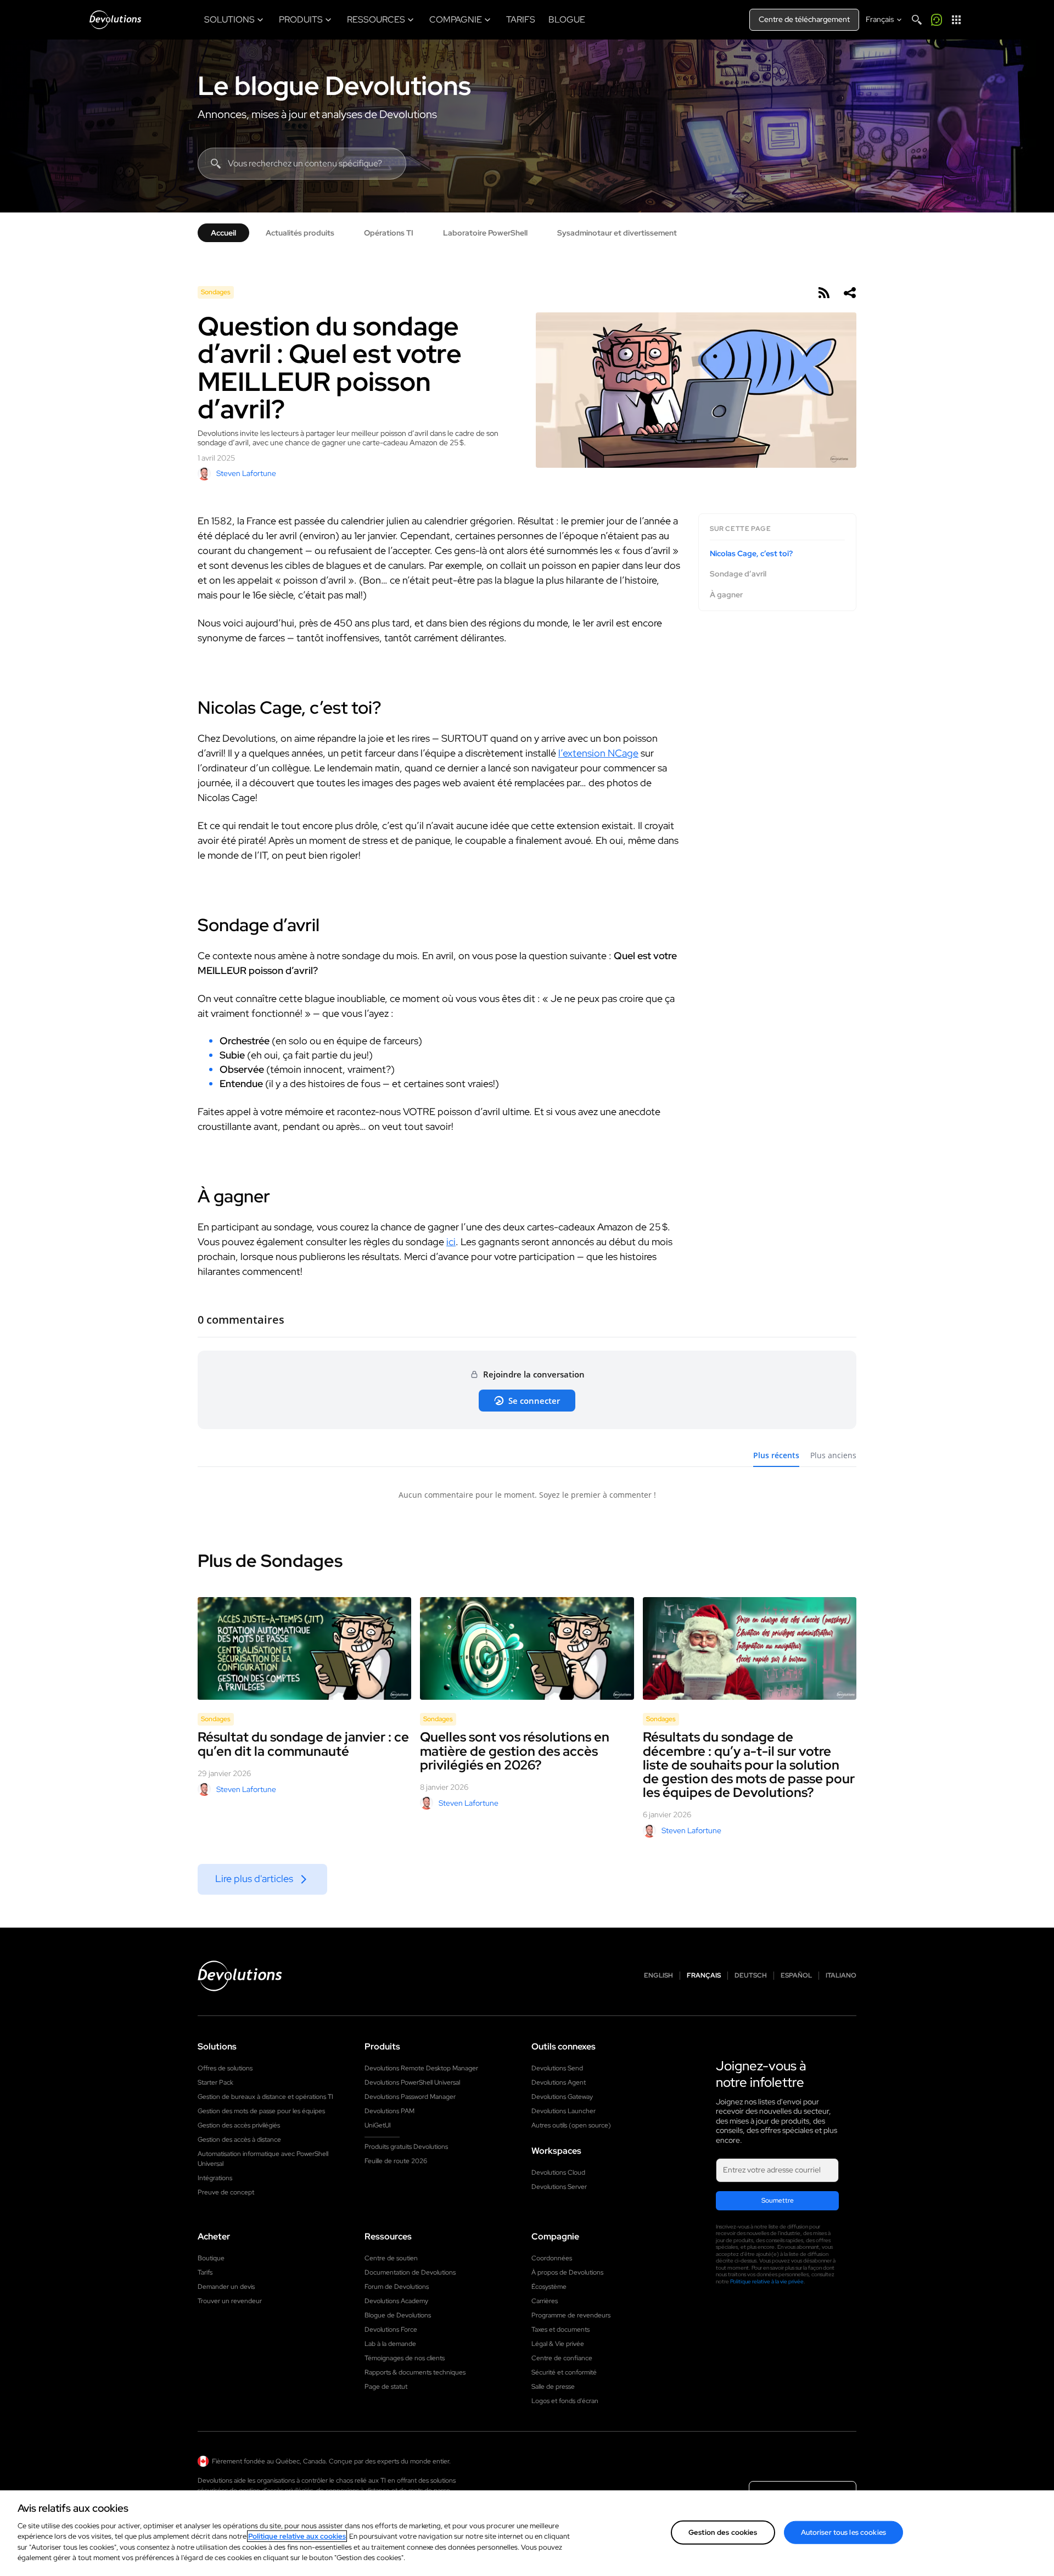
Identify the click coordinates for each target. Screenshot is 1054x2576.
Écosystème (549, 2287)
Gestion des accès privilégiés (239, 2125)
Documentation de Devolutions (410, 2272)
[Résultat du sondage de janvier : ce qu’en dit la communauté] (304, 1649)
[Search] (917, 20)
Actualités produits (300, 233)
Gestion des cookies (723, 2532)
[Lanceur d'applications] (956, 20)
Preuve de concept (226, 2192)
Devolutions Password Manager (410, 2097)
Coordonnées (552, 2258)
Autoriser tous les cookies (843, 2532)
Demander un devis (226, 2287)
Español (796, 1976)
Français (704, 1976)
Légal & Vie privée (558, 2344)
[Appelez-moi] (937, 20)
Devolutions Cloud (558, 2172)
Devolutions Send (557, 2068)
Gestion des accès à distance (239, 2140)
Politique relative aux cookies (297, 2536)
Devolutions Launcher (564, 2111)
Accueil (223, 233)
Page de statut (386, 2387)
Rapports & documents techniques (415, 2372)
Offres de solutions (225, 2068)
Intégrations (215, 2178)
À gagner (726, 595)
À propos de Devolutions (567, 2272)
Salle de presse (553, 2387)
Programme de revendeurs (571, 2315)
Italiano (841, 1976)
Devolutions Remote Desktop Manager (421, 2068)
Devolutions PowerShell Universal (412, 2082)
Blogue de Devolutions (398, 2315)
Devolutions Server (559, 2187)
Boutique (211, 2258)
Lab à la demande (390, 2344)
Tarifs (205, 2272)
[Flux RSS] (823, 293)
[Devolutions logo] (240, 1976)
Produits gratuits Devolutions (406, 2147)
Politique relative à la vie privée (767, 2281)
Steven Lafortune (246, 473)
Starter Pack (215, 2082)
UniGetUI (378, 2125)
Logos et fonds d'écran (565, 2401)
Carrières (545, 2301)
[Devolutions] (115, 20)
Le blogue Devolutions (334, 86)
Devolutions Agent (559, 2082)
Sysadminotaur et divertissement (617, 233)
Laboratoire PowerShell (485, 233)
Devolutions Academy (396, 2301)
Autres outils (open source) (571, 2125)
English (658, 1976)
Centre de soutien (391, 2258)
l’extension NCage (598, 753)
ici (451, 1242)
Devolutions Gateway (562, 2097)
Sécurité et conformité (564, 2372)
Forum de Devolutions (397, 2287)
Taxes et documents (560, 2329)
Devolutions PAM (389, 2111)
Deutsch (751, 1976)
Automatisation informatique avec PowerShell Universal (263, 2159)
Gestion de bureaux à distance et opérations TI (265, 2097)
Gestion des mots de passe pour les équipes (261, 2111)
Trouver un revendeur (230, 2301)
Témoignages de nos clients (405, 2358)
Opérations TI (389, 233)
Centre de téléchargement (804, 19)
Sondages (216, 292)
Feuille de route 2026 (396, 2161)
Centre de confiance (562, 2358)
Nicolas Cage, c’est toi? (751, 554)
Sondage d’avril (738, 575)
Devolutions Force (391, 2329)
